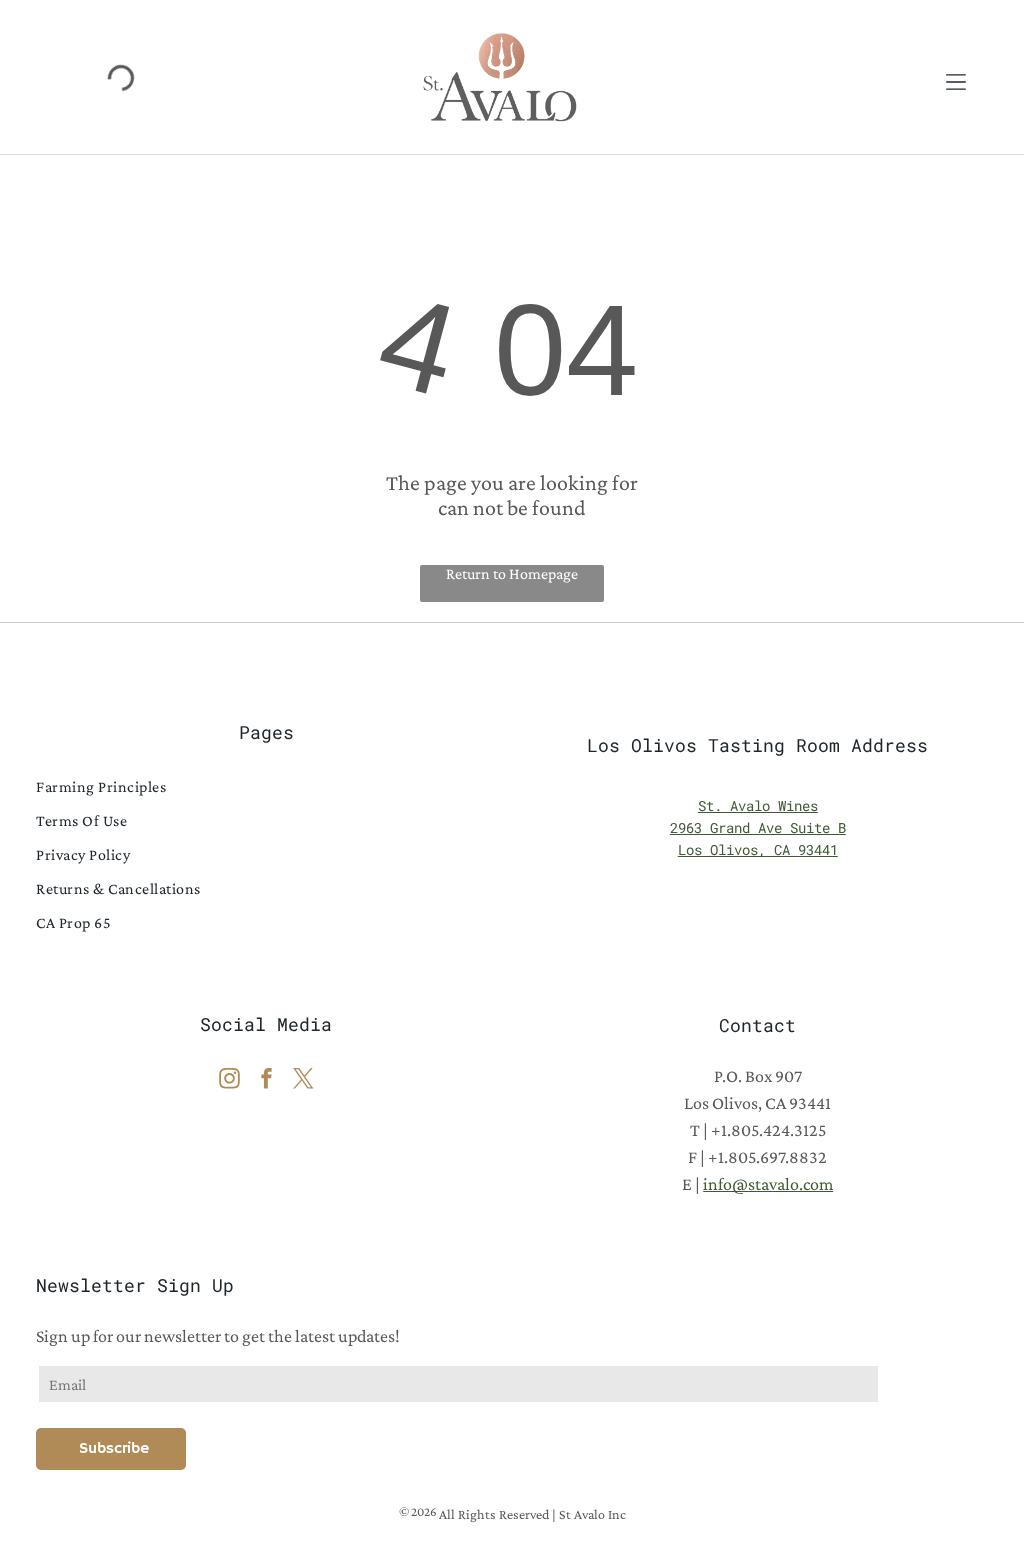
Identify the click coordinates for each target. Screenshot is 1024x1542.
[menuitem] (266, 787)
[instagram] (229, 1080)
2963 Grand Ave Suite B (758, 827)
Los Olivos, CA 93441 (758, 849)
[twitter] (303, 1080)
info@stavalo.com (768, 1184)
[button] (956, 77)
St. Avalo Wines (758, 805)
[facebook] (266, 1080)
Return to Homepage (512, 573)
